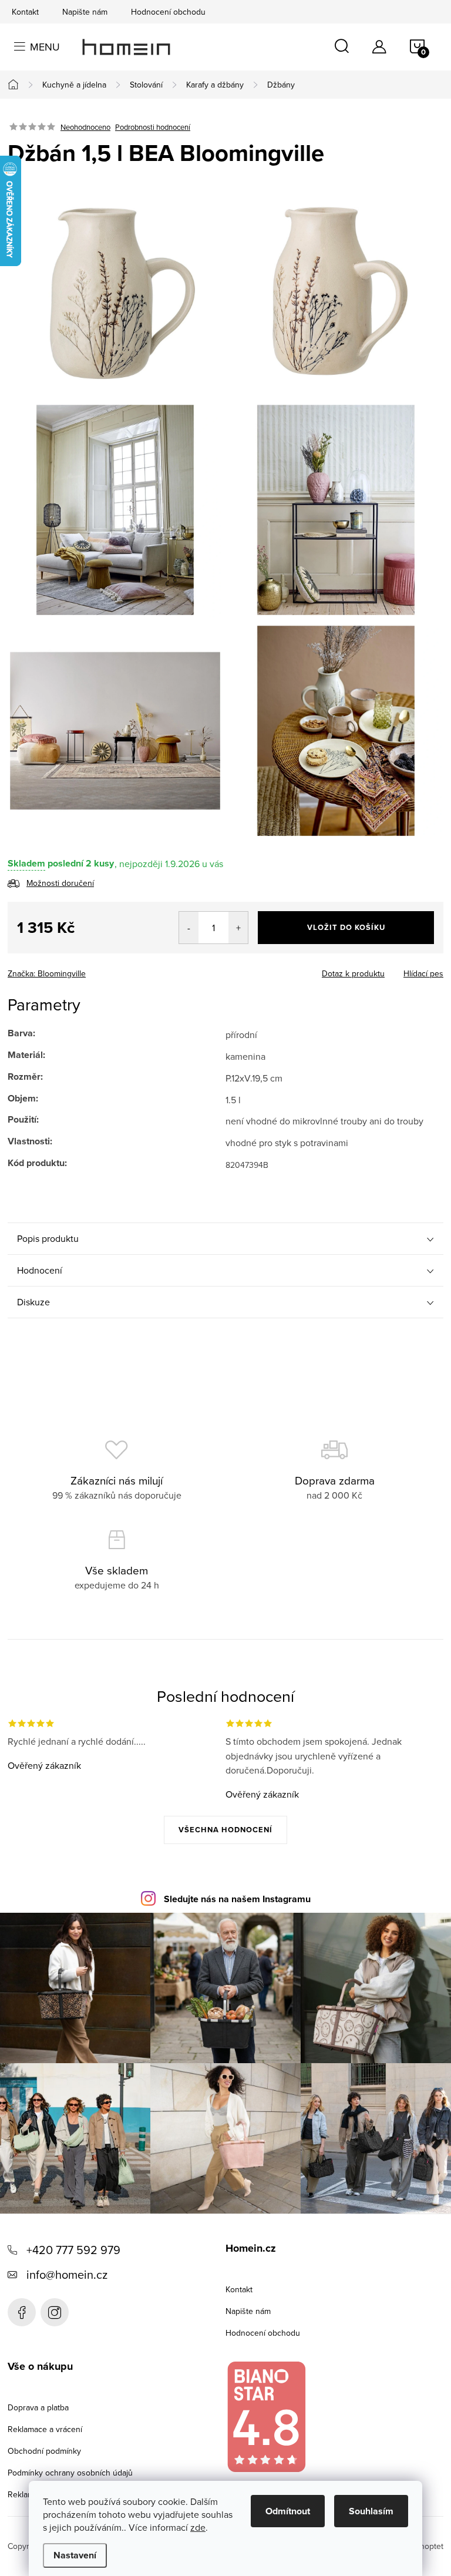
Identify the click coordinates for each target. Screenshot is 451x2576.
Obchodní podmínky (44, 2451)
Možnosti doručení (60, 883)
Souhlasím (371, 2511)
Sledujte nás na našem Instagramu (237, 1899)
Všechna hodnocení (225, 1830)
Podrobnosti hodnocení (153, 127)
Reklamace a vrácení (45, 2429)
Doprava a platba (38, 2407)
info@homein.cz (67, 2274)
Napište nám (85, 12)
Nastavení (75, 2555)
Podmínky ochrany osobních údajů (70, 2473)
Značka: (47, 973)
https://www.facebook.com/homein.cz (22, 2312)
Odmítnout (288, 2511)
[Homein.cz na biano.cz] (266, 2417)
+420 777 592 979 (73, 2250)
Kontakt (25, 12)
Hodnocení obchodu (168, 12)
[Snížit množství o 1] (189, 928)
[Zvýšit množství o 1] (238, 928)
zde (198, 2527)
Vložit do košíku (346, 927)
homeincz (55, 2312)
